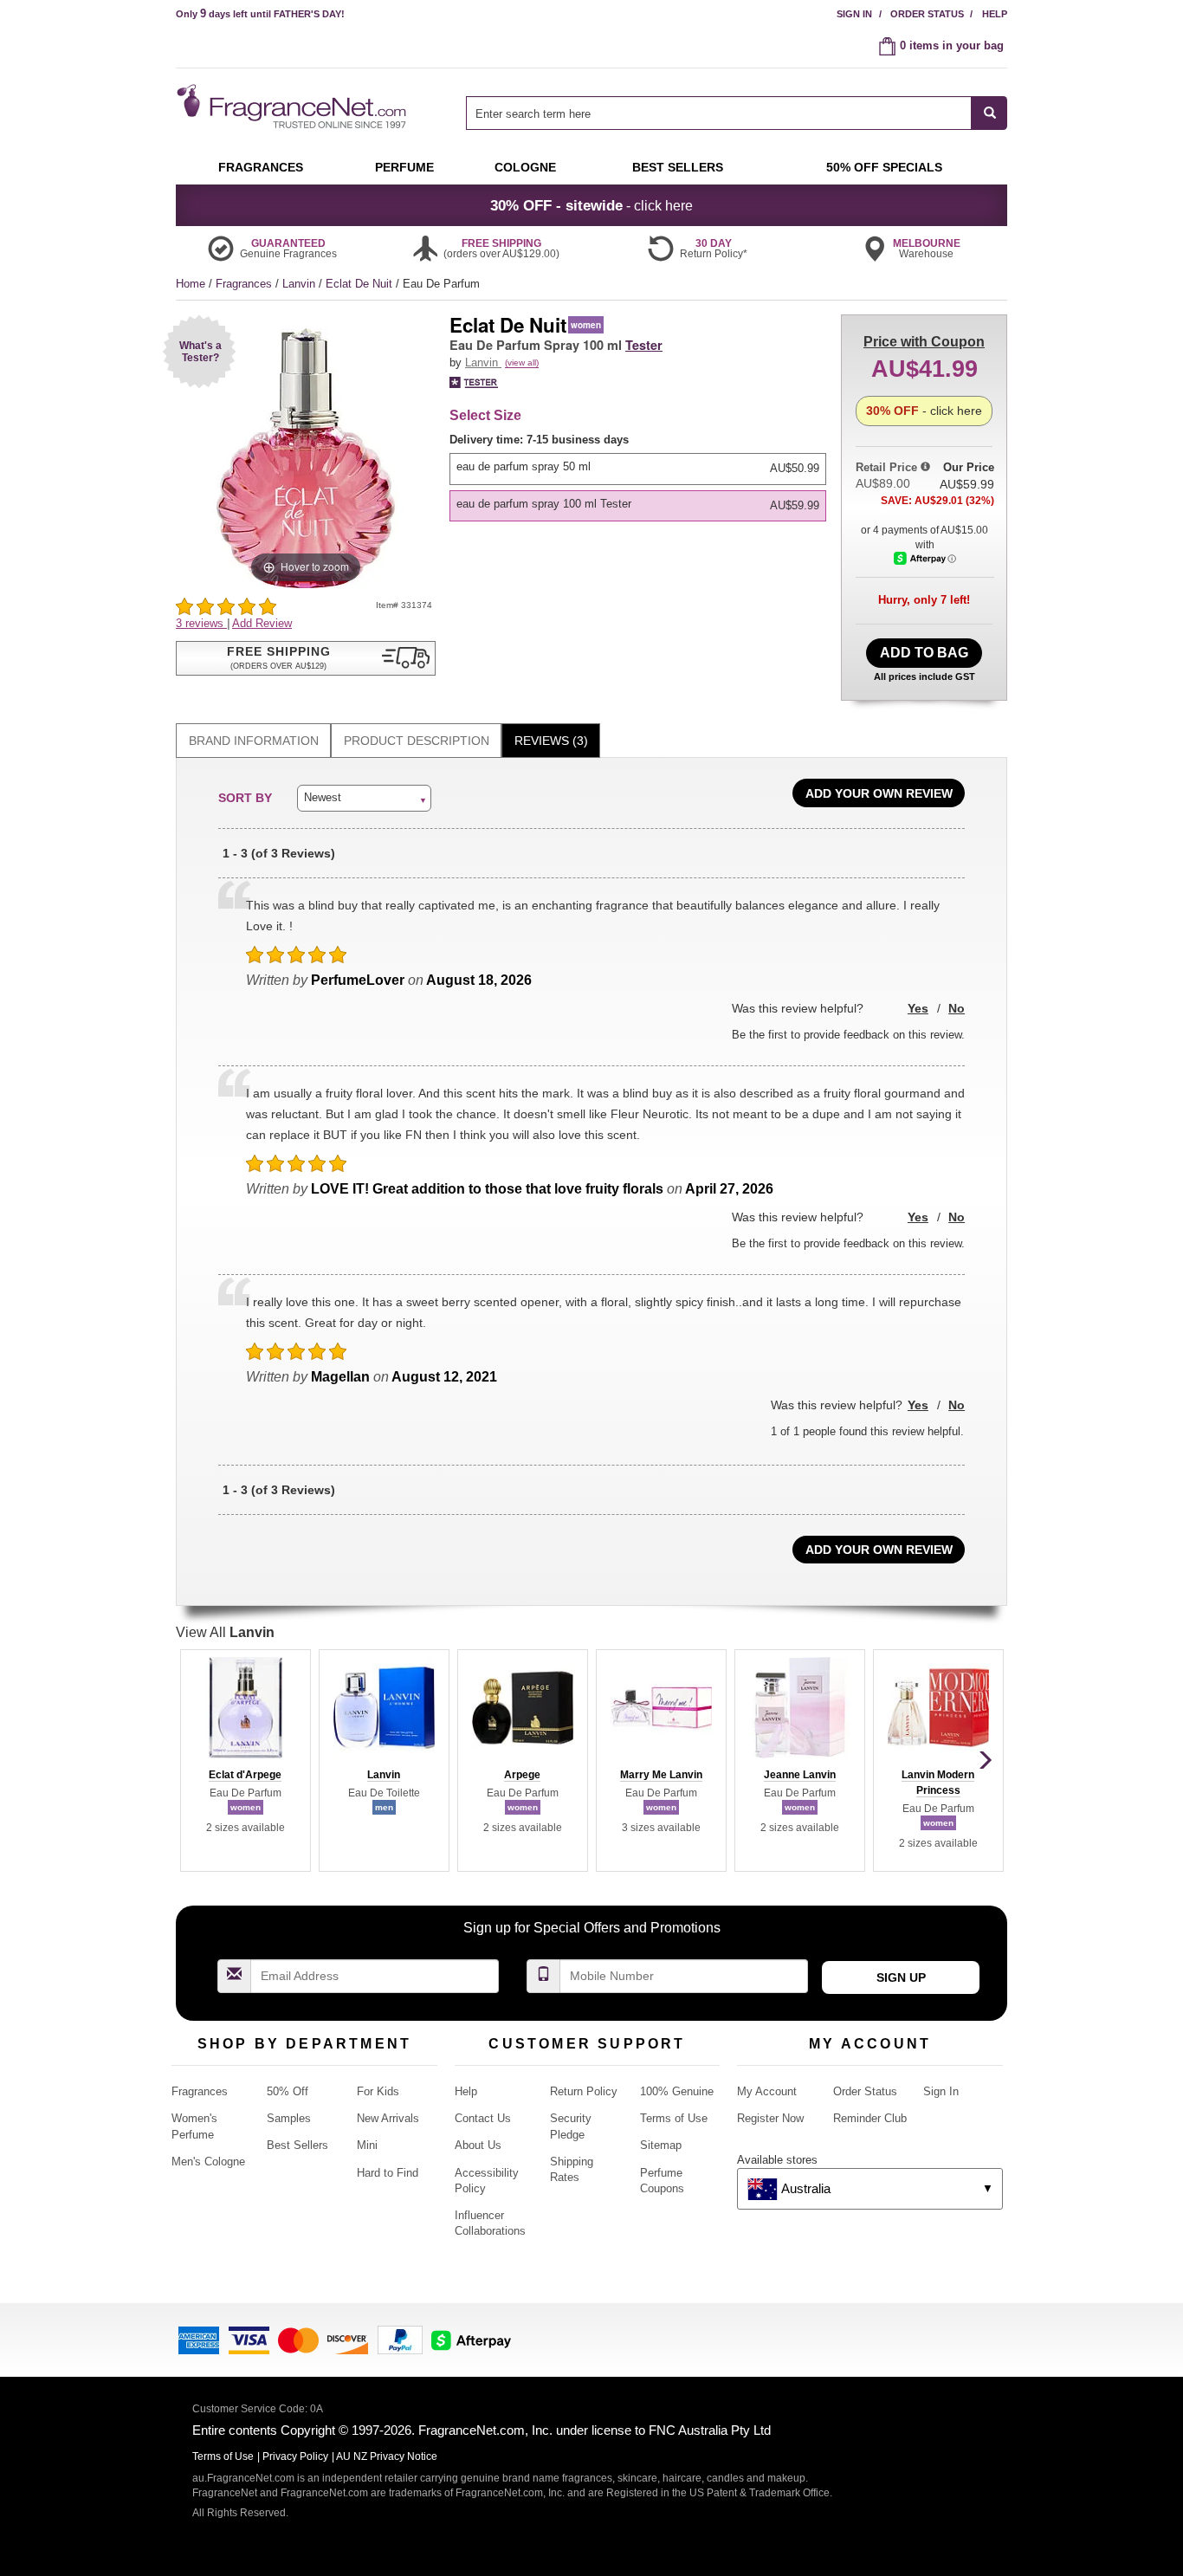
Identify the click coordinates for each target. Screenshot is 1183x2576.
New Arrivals (388, 2118)
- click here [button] (591, 205)
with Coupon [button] (924, 342)
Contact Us (483, 2118)
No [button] (957, 1008)
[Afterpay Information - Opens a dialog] (925, 558)
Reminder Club (870, 2118)
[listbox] (641, 477)
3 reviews (201, 623)
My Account (767, 2091)
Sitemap (661, 2145)
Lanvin (301, 284)
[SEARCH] (989, 113)
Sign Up (901, 1977)
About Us (478, 2145)
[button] (200, 351)
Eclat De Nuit (361, 284)
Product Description (417, 741)
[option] (638, 469)
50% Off (288, 2091)
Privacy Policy (295, 2456)
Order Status (927, 14)
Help (995, 14)
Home (191, 284)
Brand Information (254, 741)
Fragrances (246, 284)
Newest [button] (323, 797)
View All (225, 1632)
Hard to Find (388, 2173)
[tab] (253, 741)
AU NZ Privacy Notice (387, 2456)
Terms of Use (674, 2118)
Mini (367, 2145)
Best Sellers (297, 2145)
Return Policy (584, 2091)
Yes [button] (918, 1008)
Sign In (854, 14)
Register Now (770, 2118)
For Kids (378, 2091)
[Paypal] (400, 2339)
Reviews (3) (551, 741)
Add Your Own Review (879, 793)
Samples (289, 2118)
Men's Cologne (208, 2162)
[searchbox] (719, 113)
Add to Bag (924, 653)
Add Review (262, 623)
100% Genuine (677, 2091)
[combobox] (737, 113)
